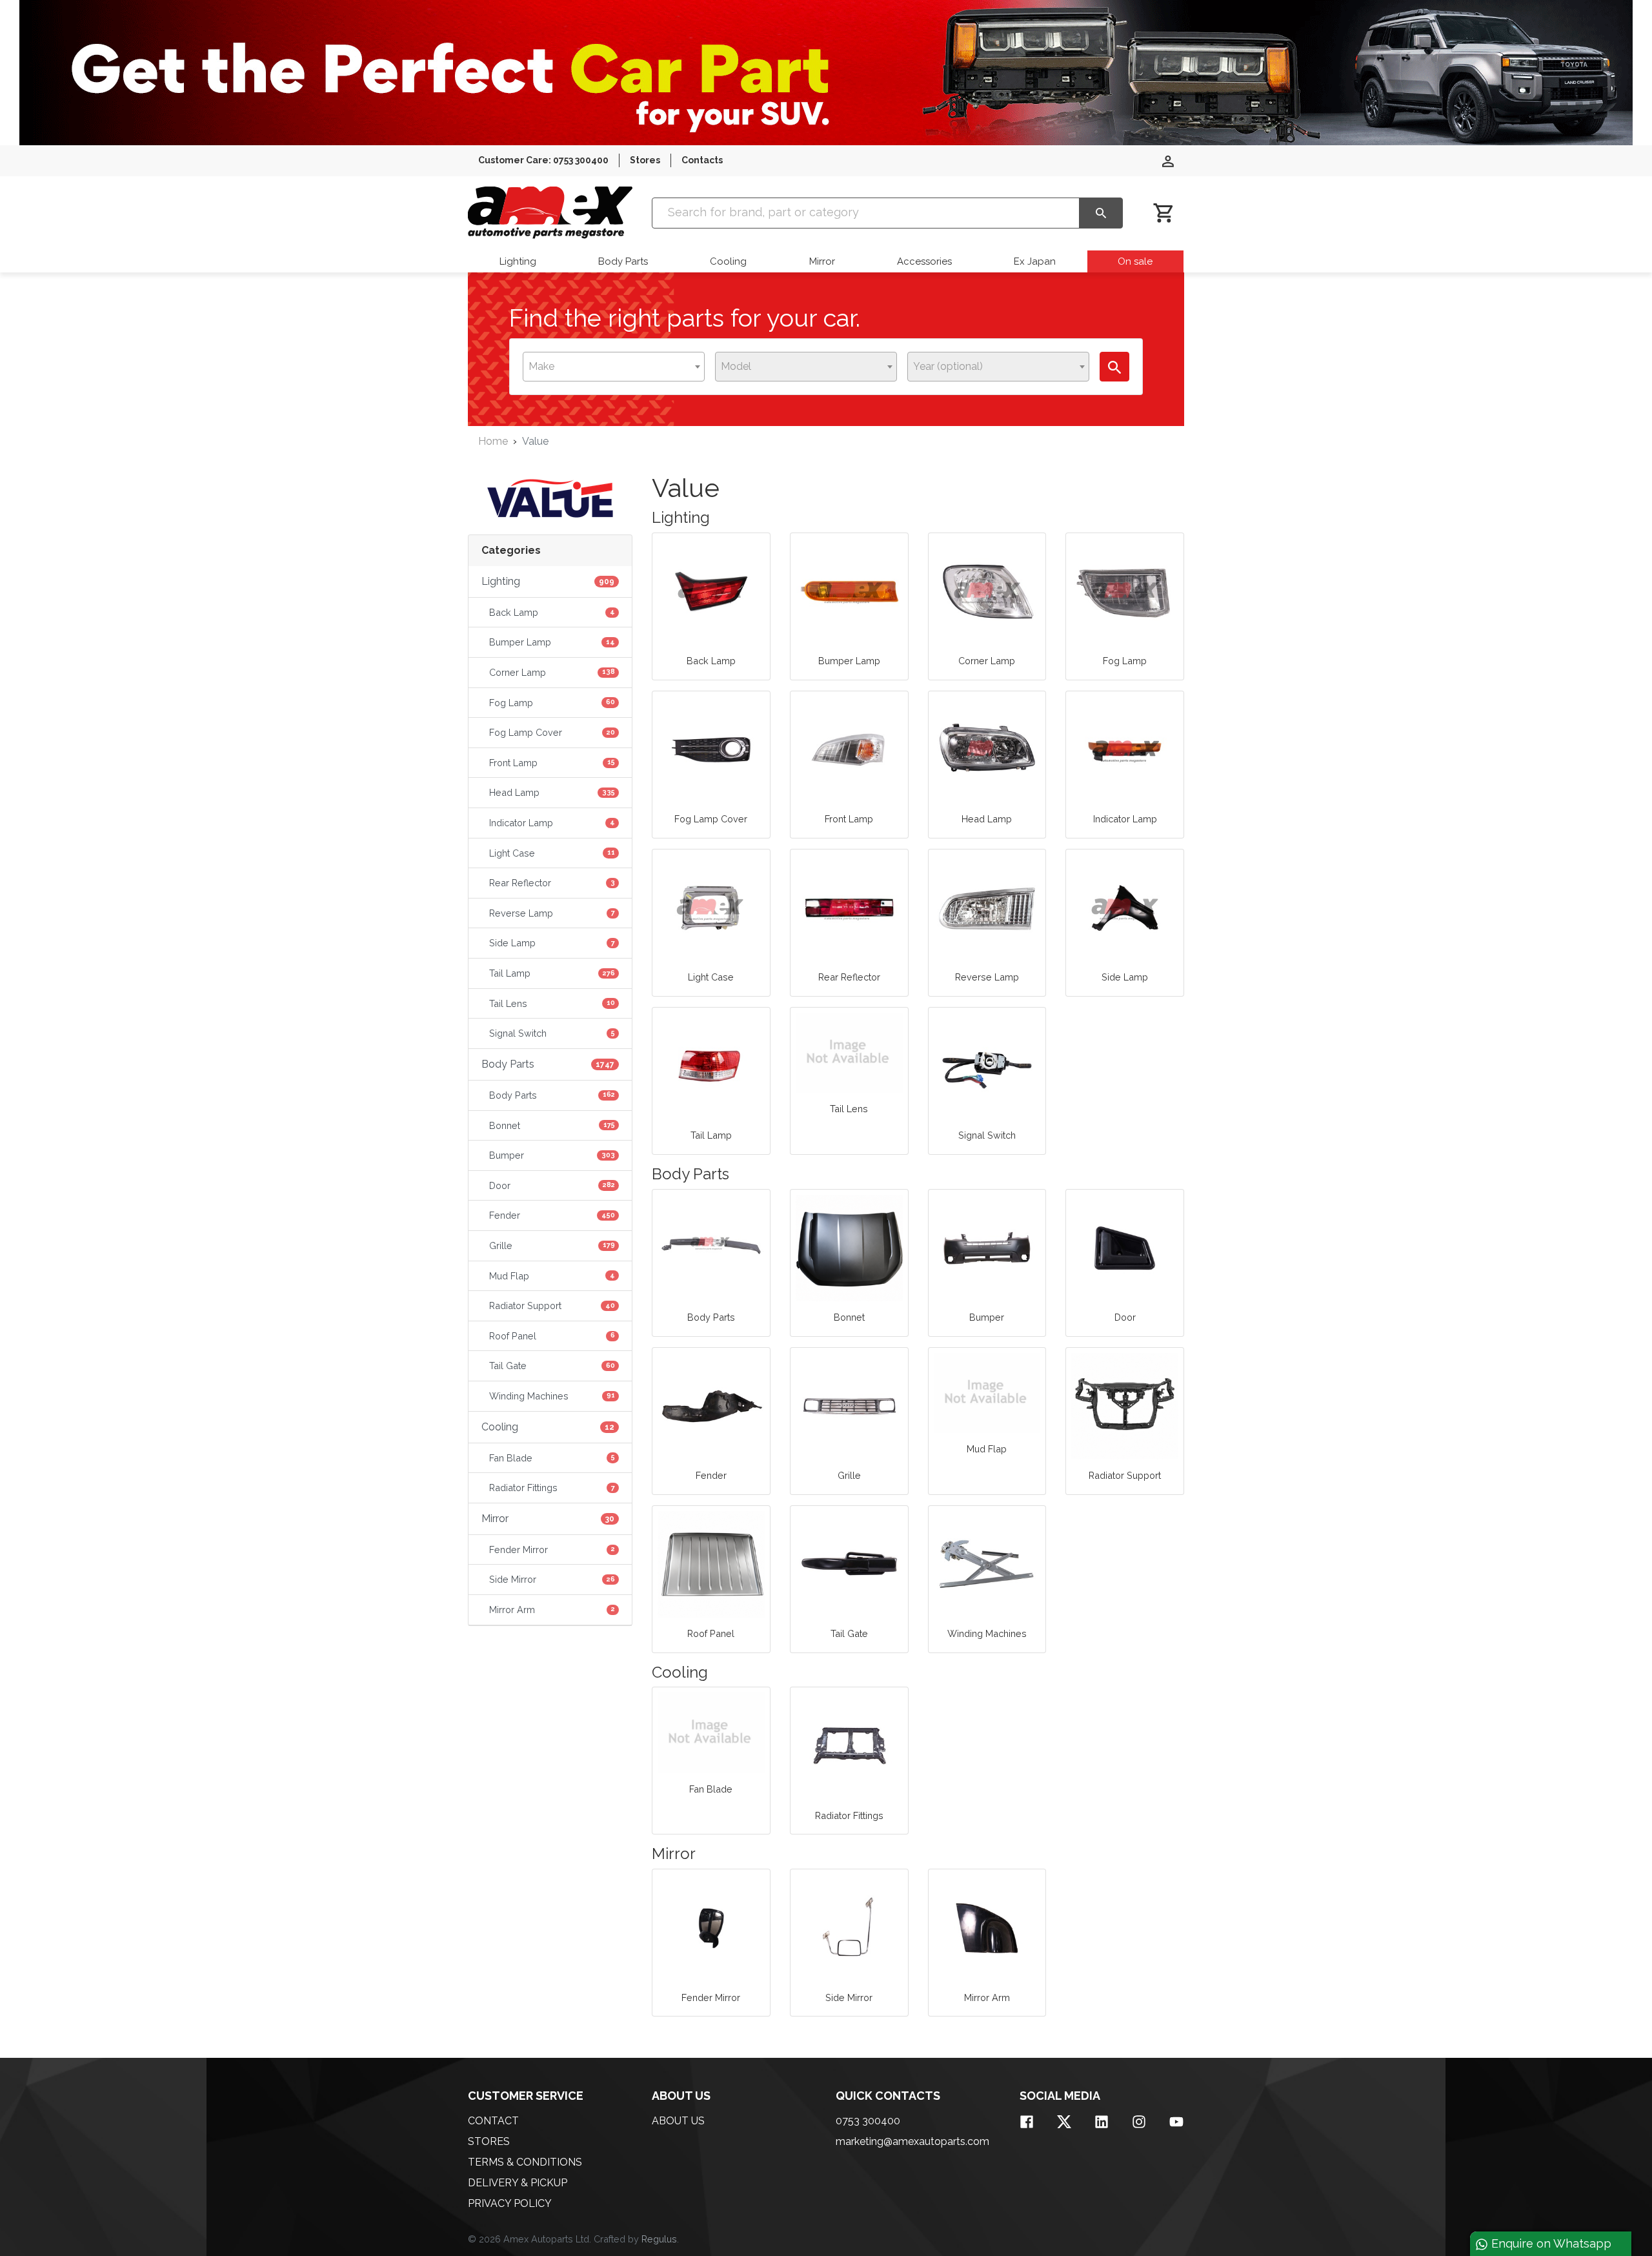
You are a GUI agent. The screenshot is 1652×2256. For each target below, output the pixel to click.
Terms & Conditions (525, 2162)
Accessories (924, 261)
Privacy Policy (510, 2203)
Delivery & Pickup (518, 2183)
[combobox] (614, 367)
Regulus (659, 2239)
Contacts (702, 160)
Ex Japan (1035, 261)
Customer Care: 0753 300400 (543, 160)
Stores (645, 160)
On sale (1135, 261)
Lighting (518, 261)
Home (493, 441)
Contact (493, 2121)
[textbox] (545, 367)
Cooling (728, 261)
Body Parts (623, 261)
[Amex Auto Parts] (550, 213)
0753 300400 (868, 2121)
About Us (678, 2121)
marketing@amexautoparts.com (912, 2141)
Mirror (822, 261)
